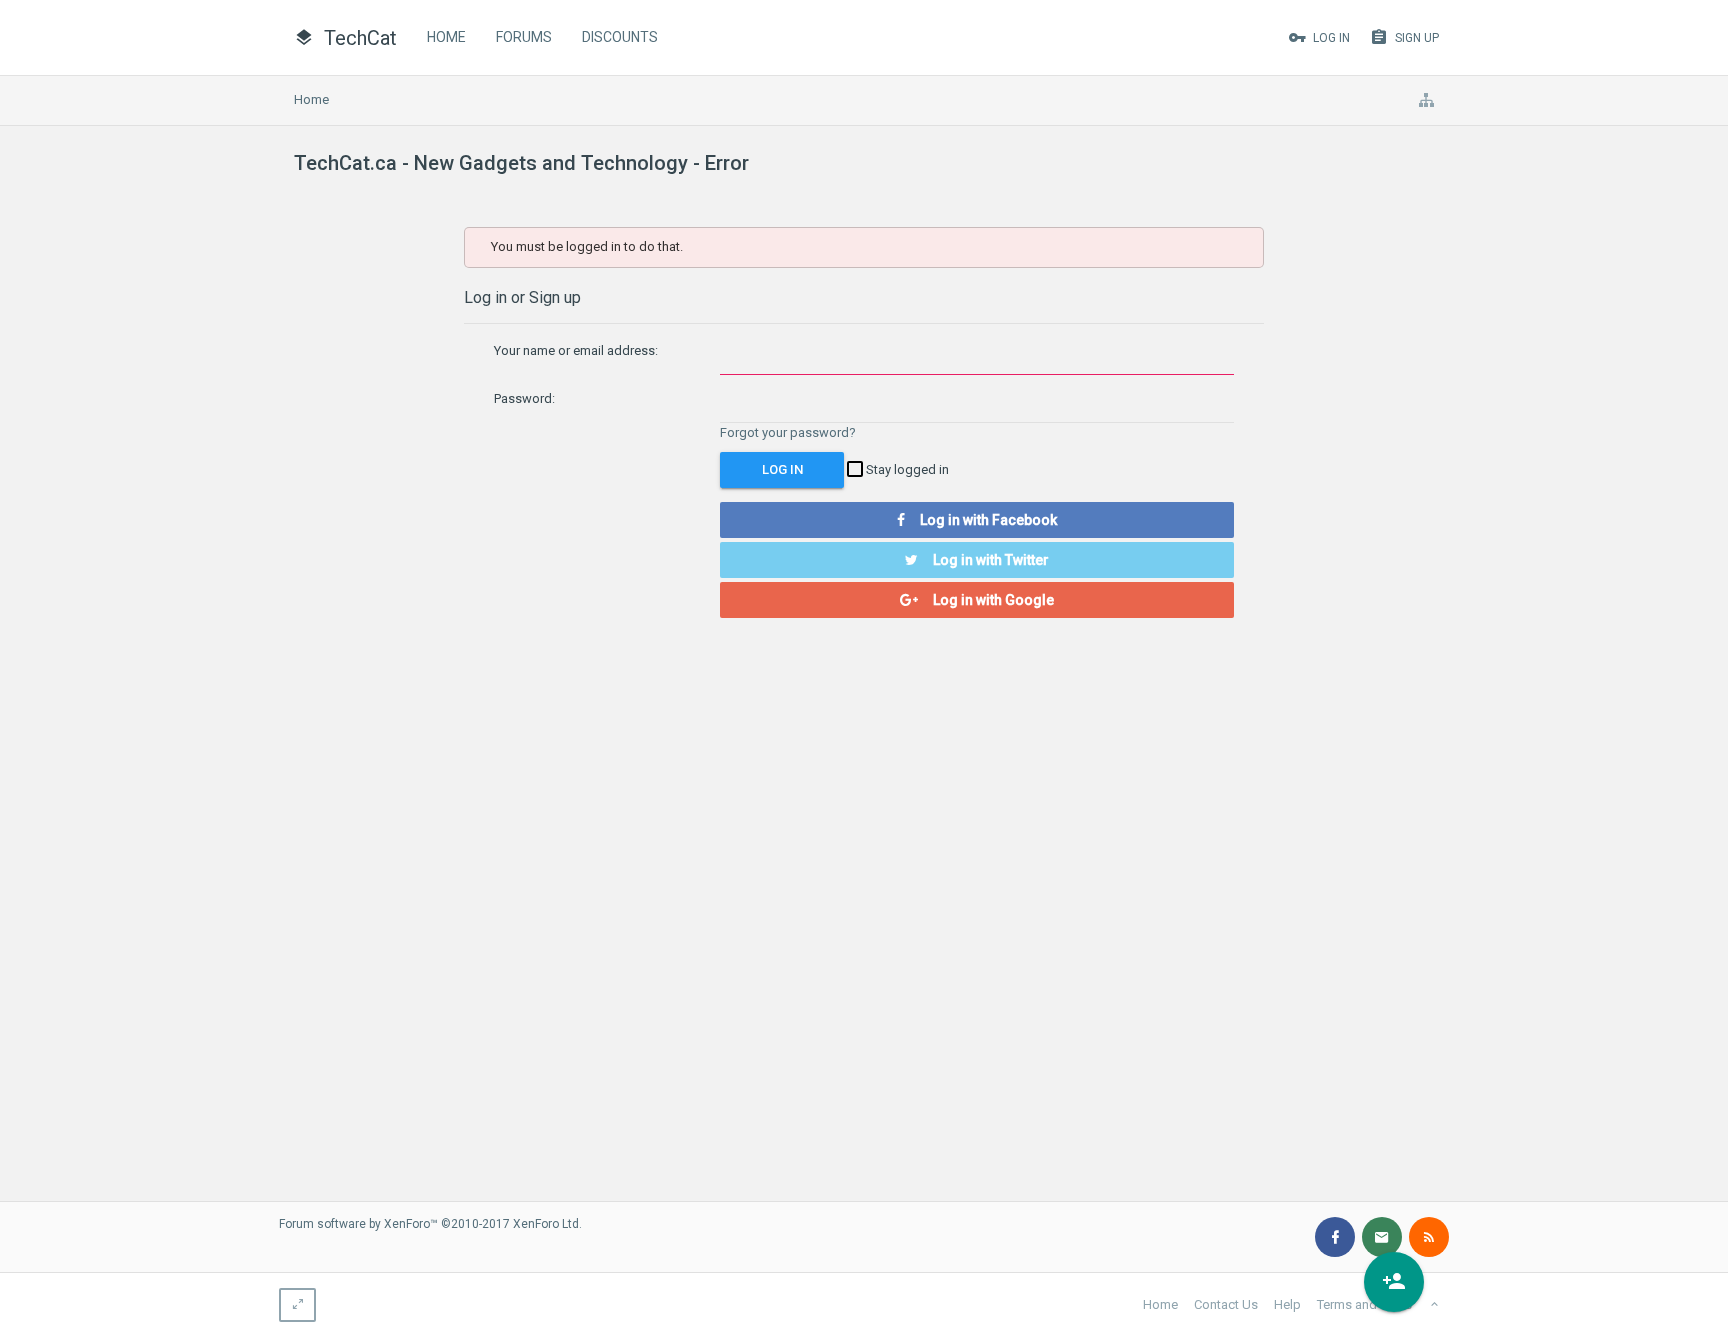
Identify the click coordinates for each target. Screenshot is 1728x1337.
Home (446, 37)
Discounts (620, 37)
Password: (524, 398)
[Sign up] (1394, 1282)
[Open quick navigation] (1426, 100)
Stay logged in (906, 469)
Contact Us (1226, 1304)
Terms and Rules (1364, 1304)
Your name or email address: (576, 350)
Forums (524, 37)
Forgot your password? (788, 432)
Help (1287, 1304)
